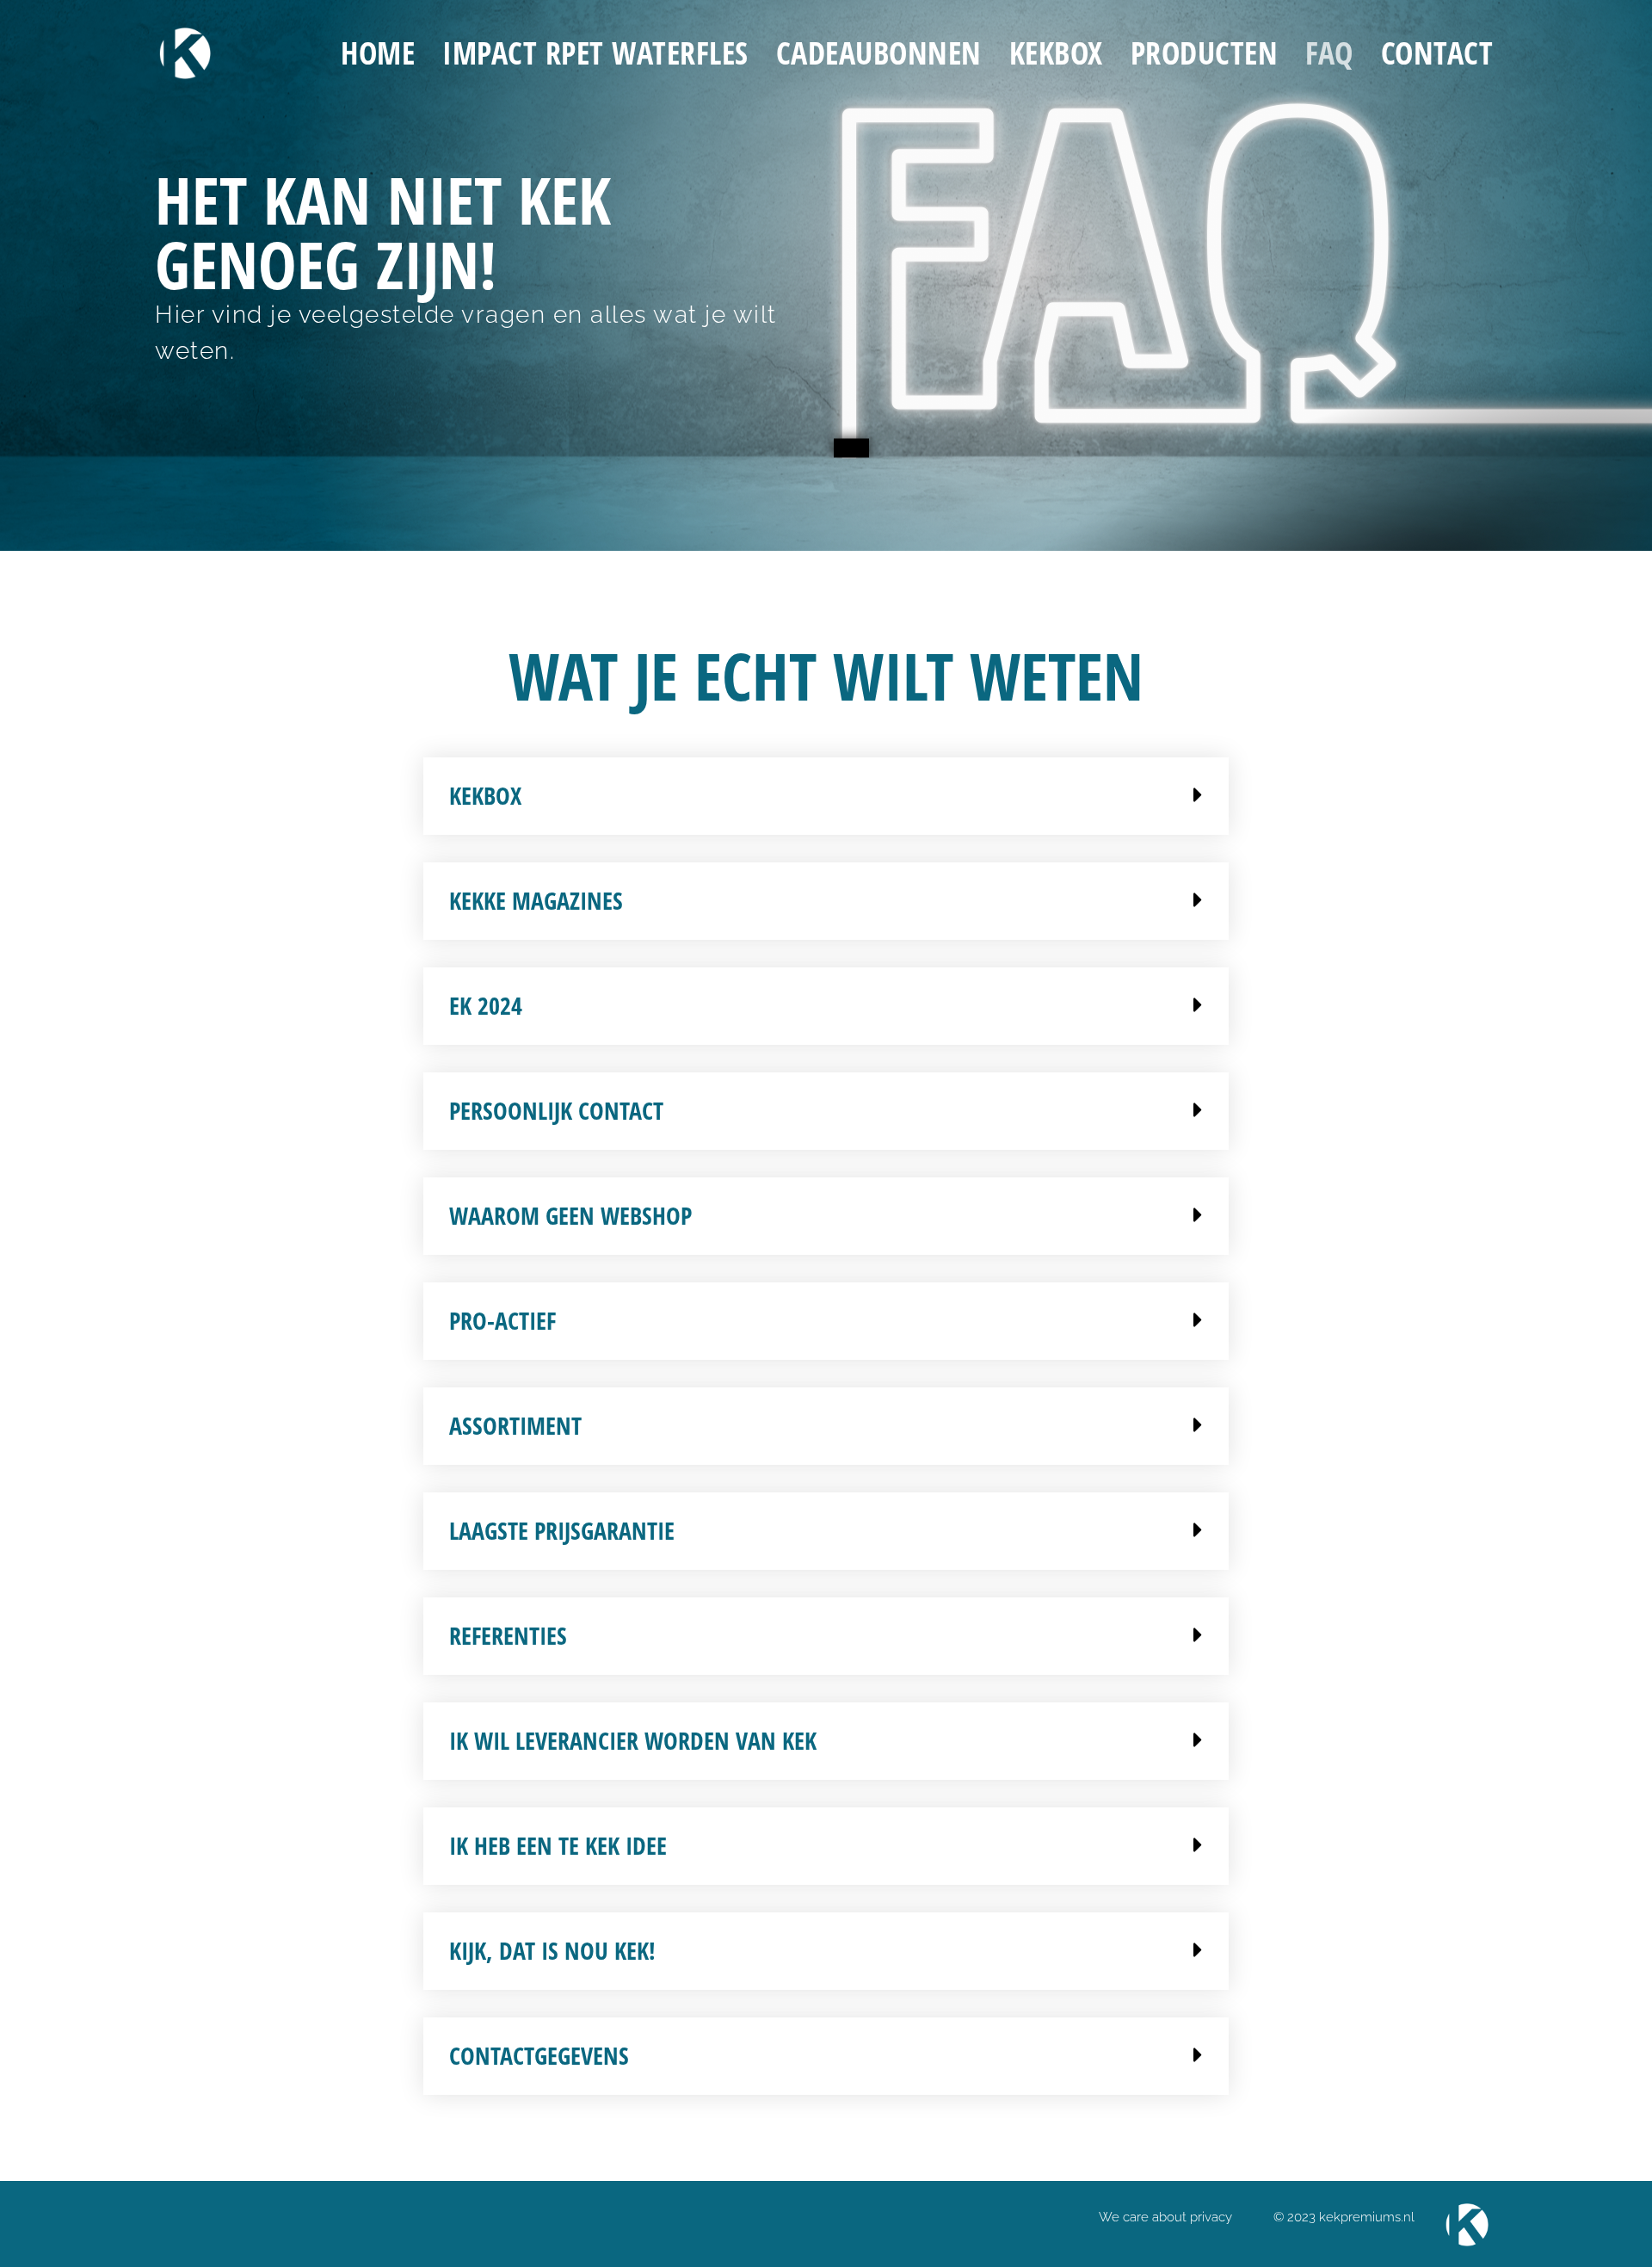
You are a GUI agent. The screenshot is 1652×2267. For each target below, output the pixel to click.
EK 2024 (486, 1005)
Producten (1205, 53)
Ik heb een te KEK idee (558, 1845)
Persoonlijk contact (556, 1110)
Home (378, 53)
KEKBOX (1056, 53)
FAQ (1329, 53)
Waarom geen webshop (570, 1215)
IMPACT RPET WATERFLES (595, 53)
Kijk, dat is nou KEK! (552, 1950)
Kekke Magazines (536, 900)
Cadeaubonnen (879, 53)
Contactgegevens (539, 2055)
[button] (826, 796)
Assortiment (515, 1425)
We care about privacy (1165, 2217)
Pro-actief (502, 1320)
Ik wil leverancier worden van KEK (633, 1740)
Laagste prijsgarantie (562, 1530)
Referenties (508, 1635)
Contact (1437, 53)
